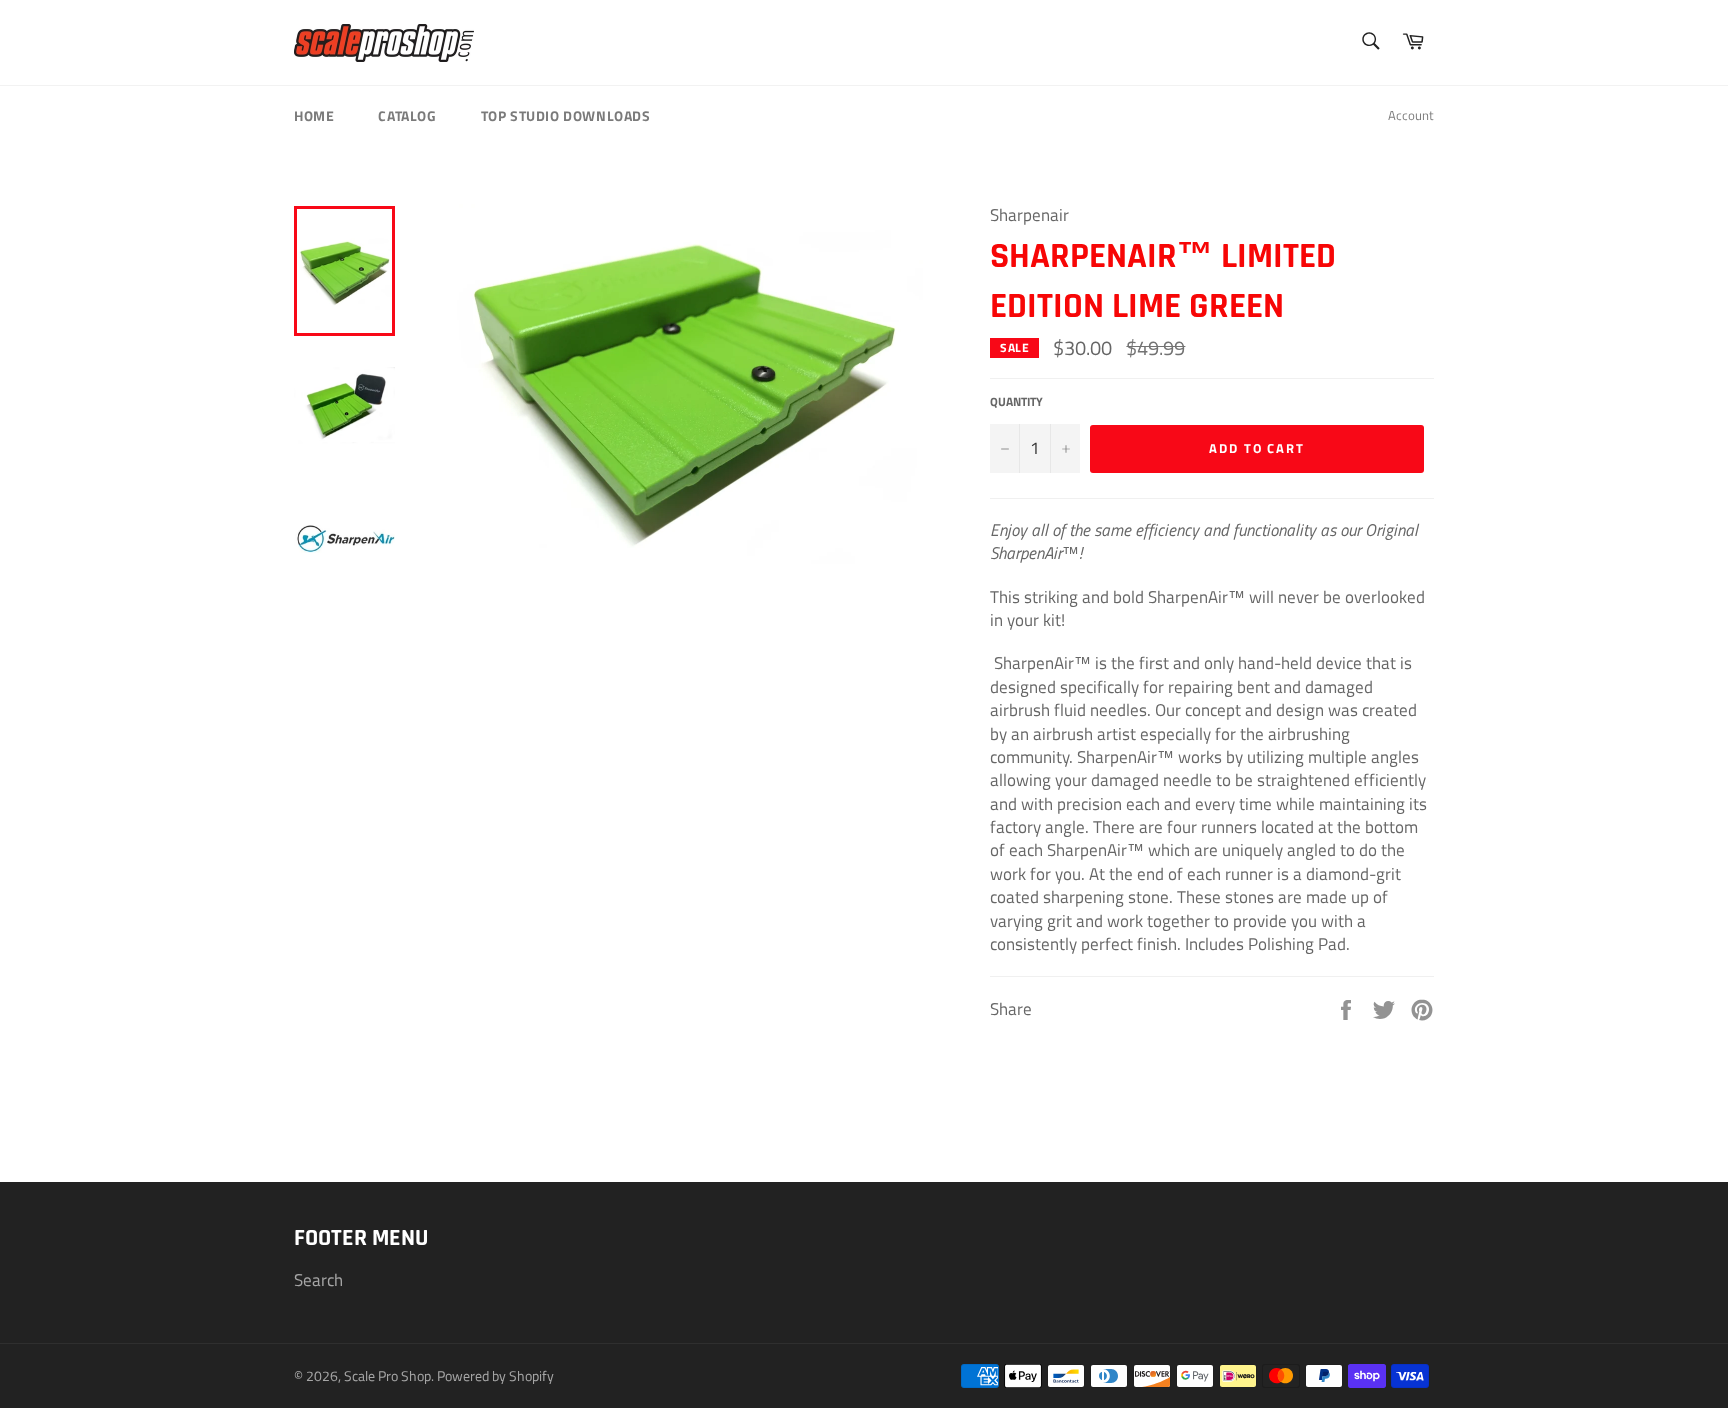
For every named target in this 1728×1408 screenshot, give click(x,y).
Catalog (407, 115)
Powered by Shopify (495, 1376)
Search (318, 1280)
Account (1411, 115)
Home (314, 115)
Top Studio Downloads (566, 115)
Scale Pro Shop (387, 1376)
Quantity (1016, 402)
